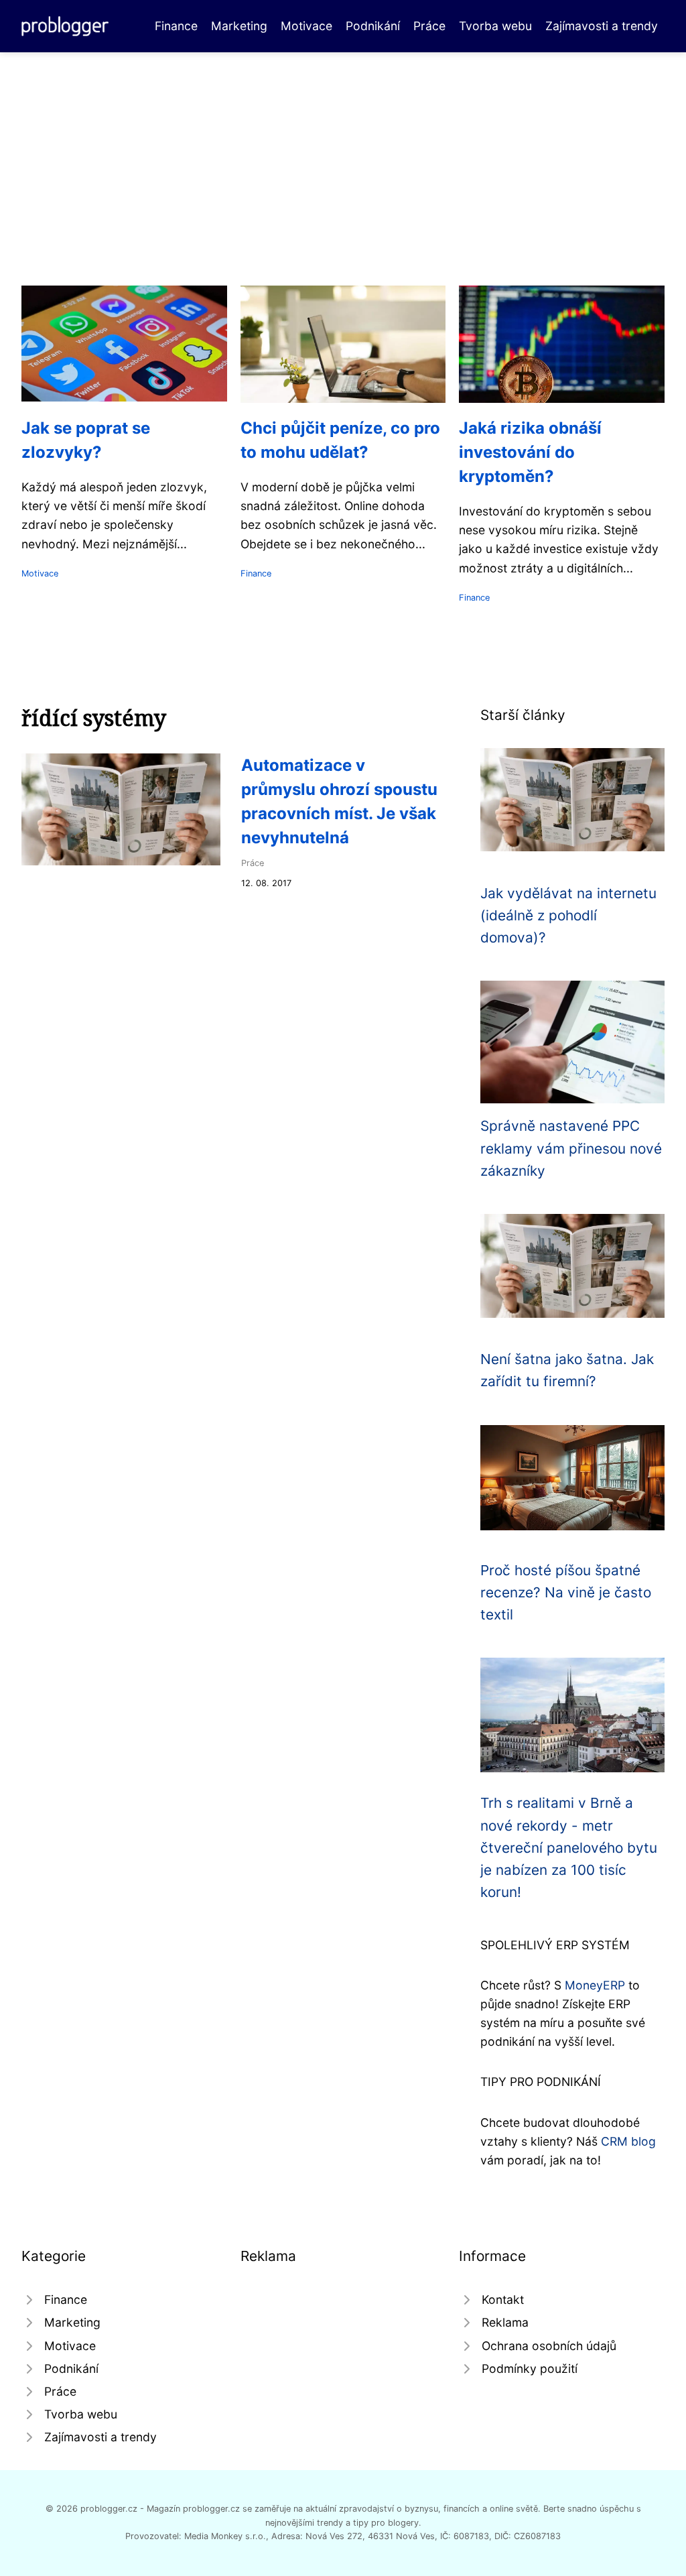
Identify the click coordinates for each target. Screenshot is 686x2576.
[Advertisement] (343, 153)
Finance (176, 26)
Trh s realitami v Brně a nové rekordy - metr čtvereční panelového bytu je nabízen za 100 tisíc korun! (569, 1847)
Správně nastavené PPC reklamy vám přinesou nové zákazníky (571, 1148)
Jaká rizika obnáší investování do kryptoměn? (530, 452)
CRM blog (628, 2141)
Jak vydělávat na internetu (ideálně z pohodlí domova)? (568, 916)
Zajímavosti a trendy (602, 26)
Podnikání (373, 26)
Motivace (306, 26)
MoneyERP (595, 1985)
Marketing (239, 26)
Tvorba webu (495, 26)
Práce (429, 26)
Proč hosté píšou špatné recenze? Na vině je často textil (566, 1593)
